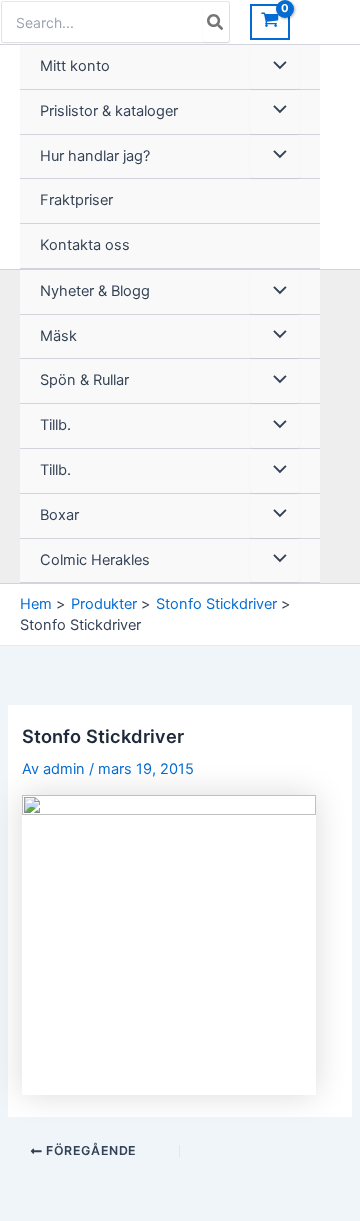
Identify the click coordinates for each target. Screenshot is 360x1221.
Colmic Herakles (95, 560)
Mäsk (58, 336)
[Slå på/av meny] (275, 67)
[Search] (216, 22)
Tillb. (55, 425)
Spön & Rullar (84, 380)
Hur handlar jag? (95, 156)
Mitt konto (75, 66)
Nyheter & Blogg (95, 291)
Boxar (59, 515)
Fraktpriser (76, 200)
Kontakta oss (85, 245)
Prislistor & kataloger (109, 111)
